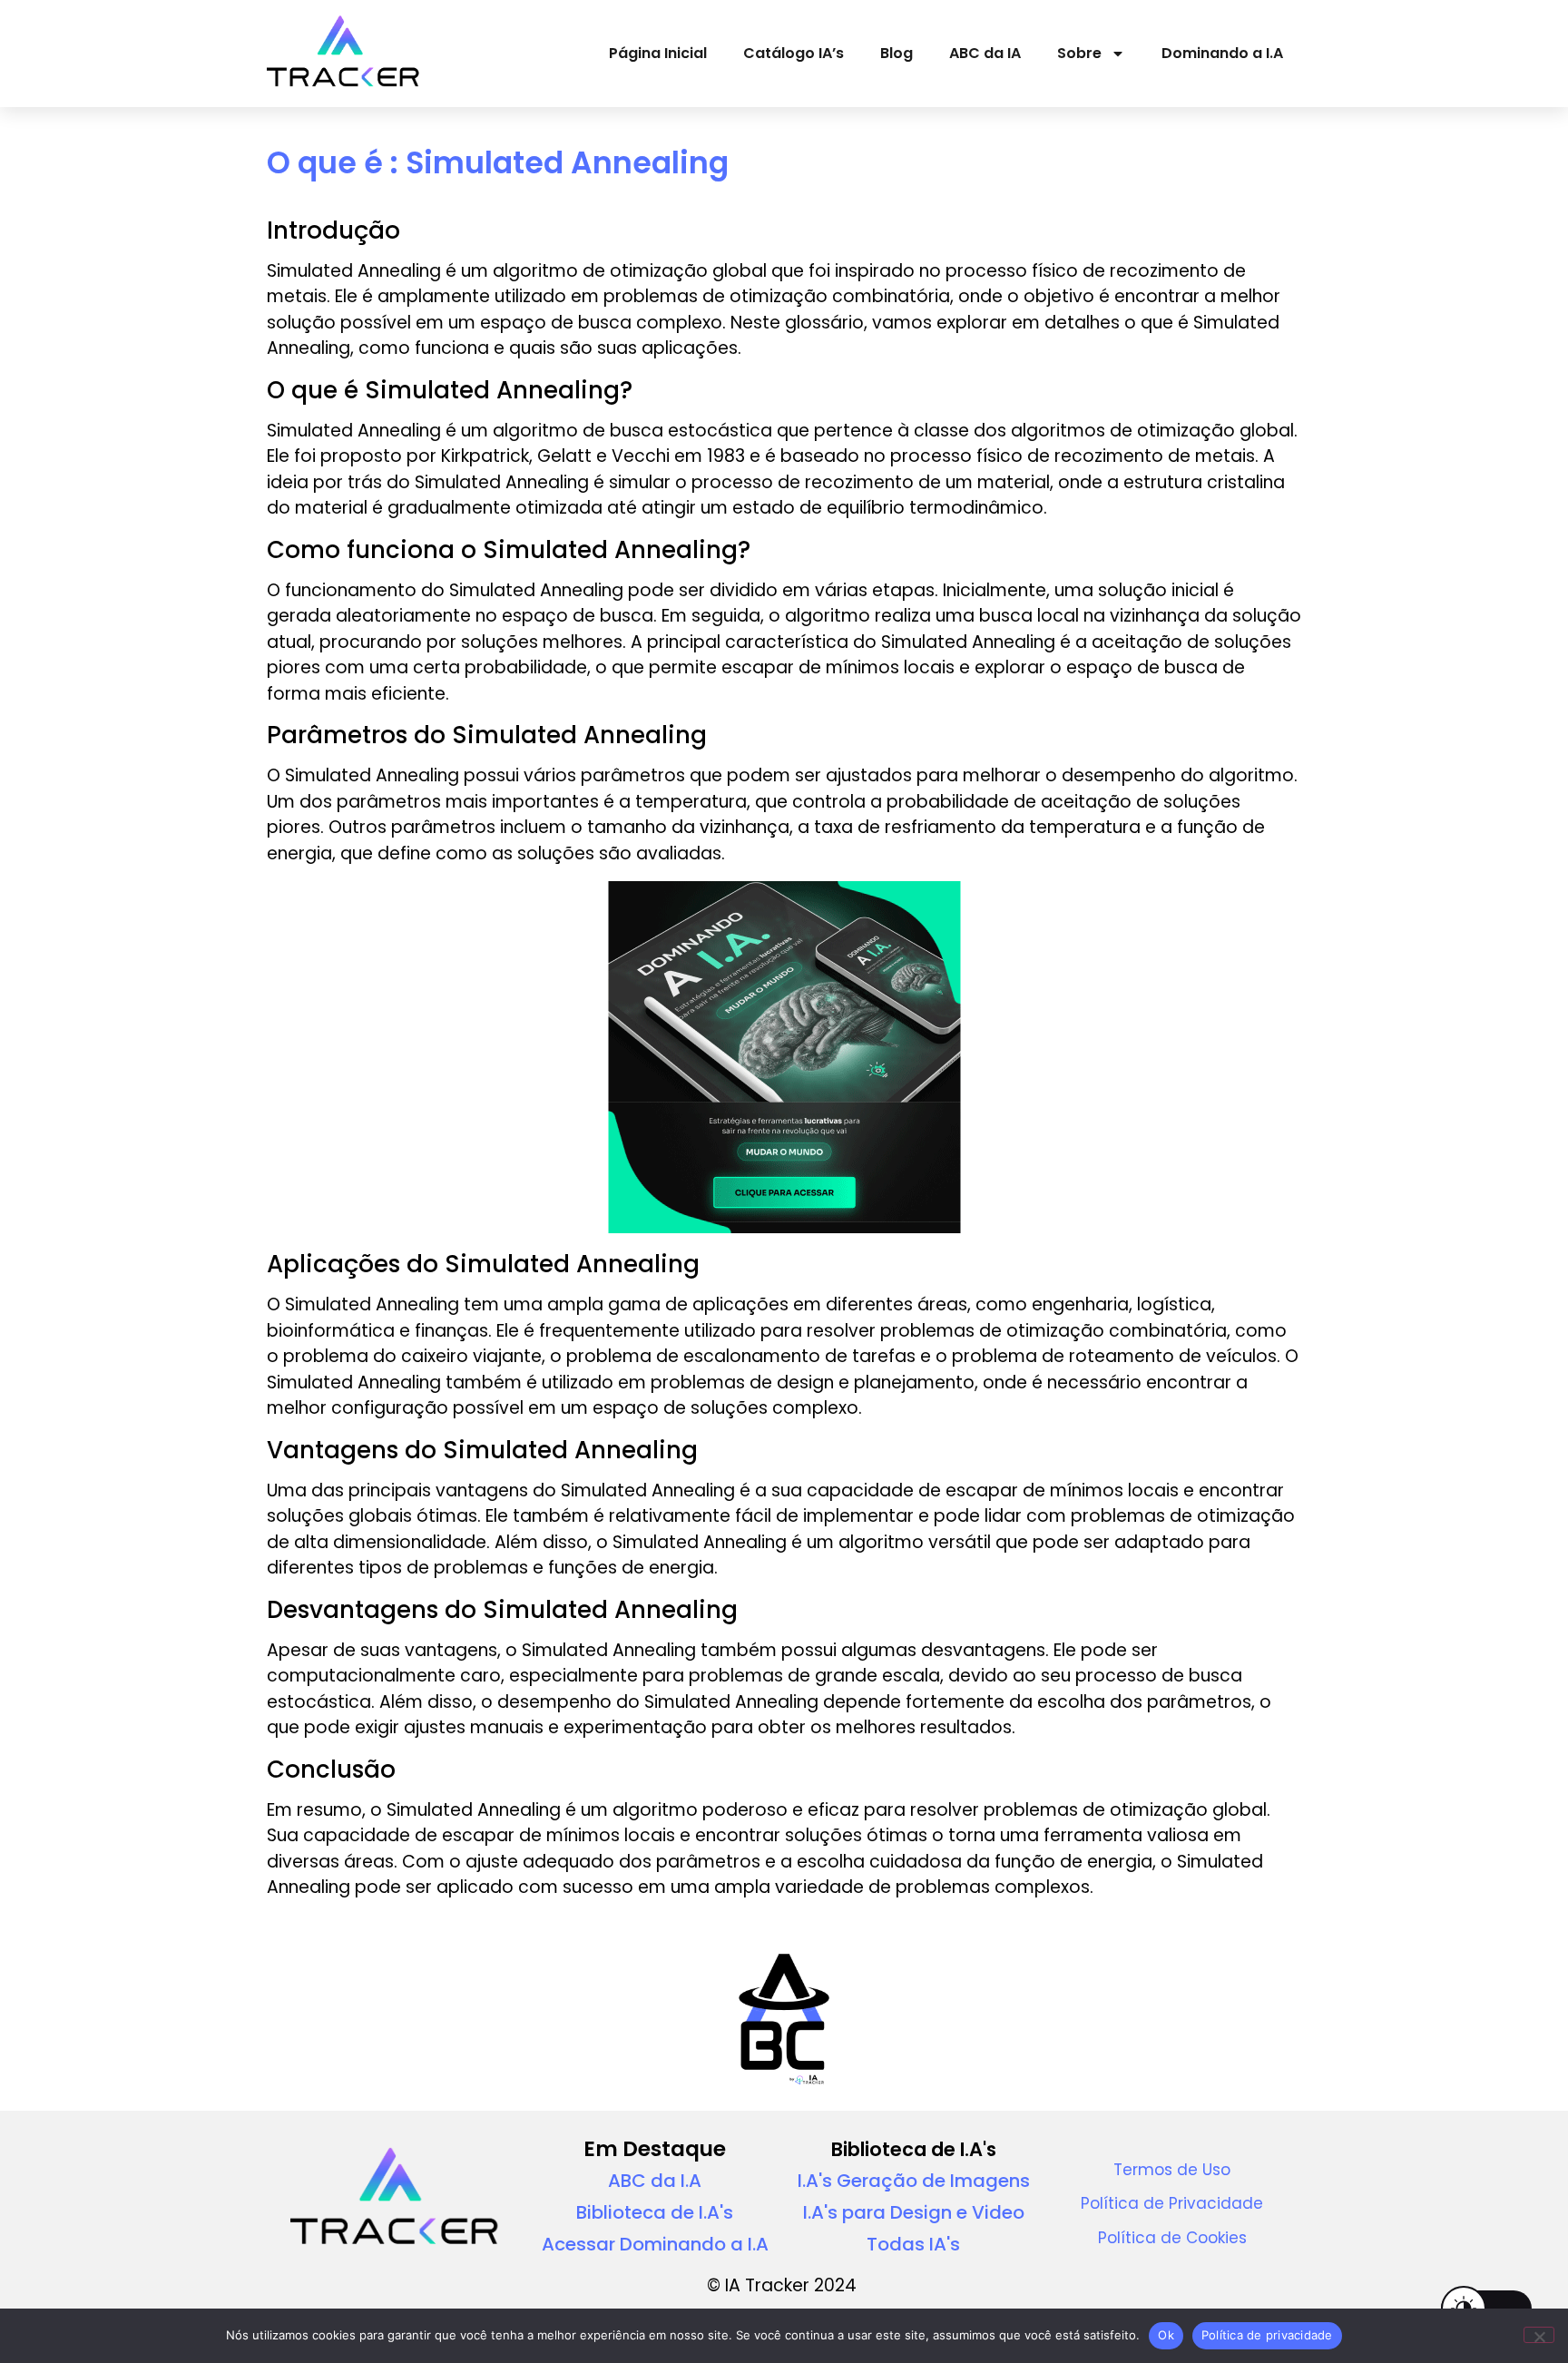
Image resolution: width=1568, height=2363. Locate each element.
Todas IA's (913, 2244)
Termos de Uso (1172, 2170)
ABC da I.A (655, 2181)
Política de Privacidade (1172, 2203)
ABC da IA (985, 53)
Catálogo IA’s (794, 53)
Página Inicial (658, 53)
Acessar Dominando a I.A (655, 2244)
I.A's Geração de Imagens (914, 2181)
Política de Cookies (1172, 2238)
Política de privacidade (1267, 2335)
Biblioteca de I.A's (655, 2212)
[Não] (1539, 2335)
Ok (1166, 2335)
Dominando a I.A (1222, 53)
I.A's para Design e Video (914, 2212)
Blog (897, 53)
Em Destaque (655, 2149)
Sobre (1079, 53)
